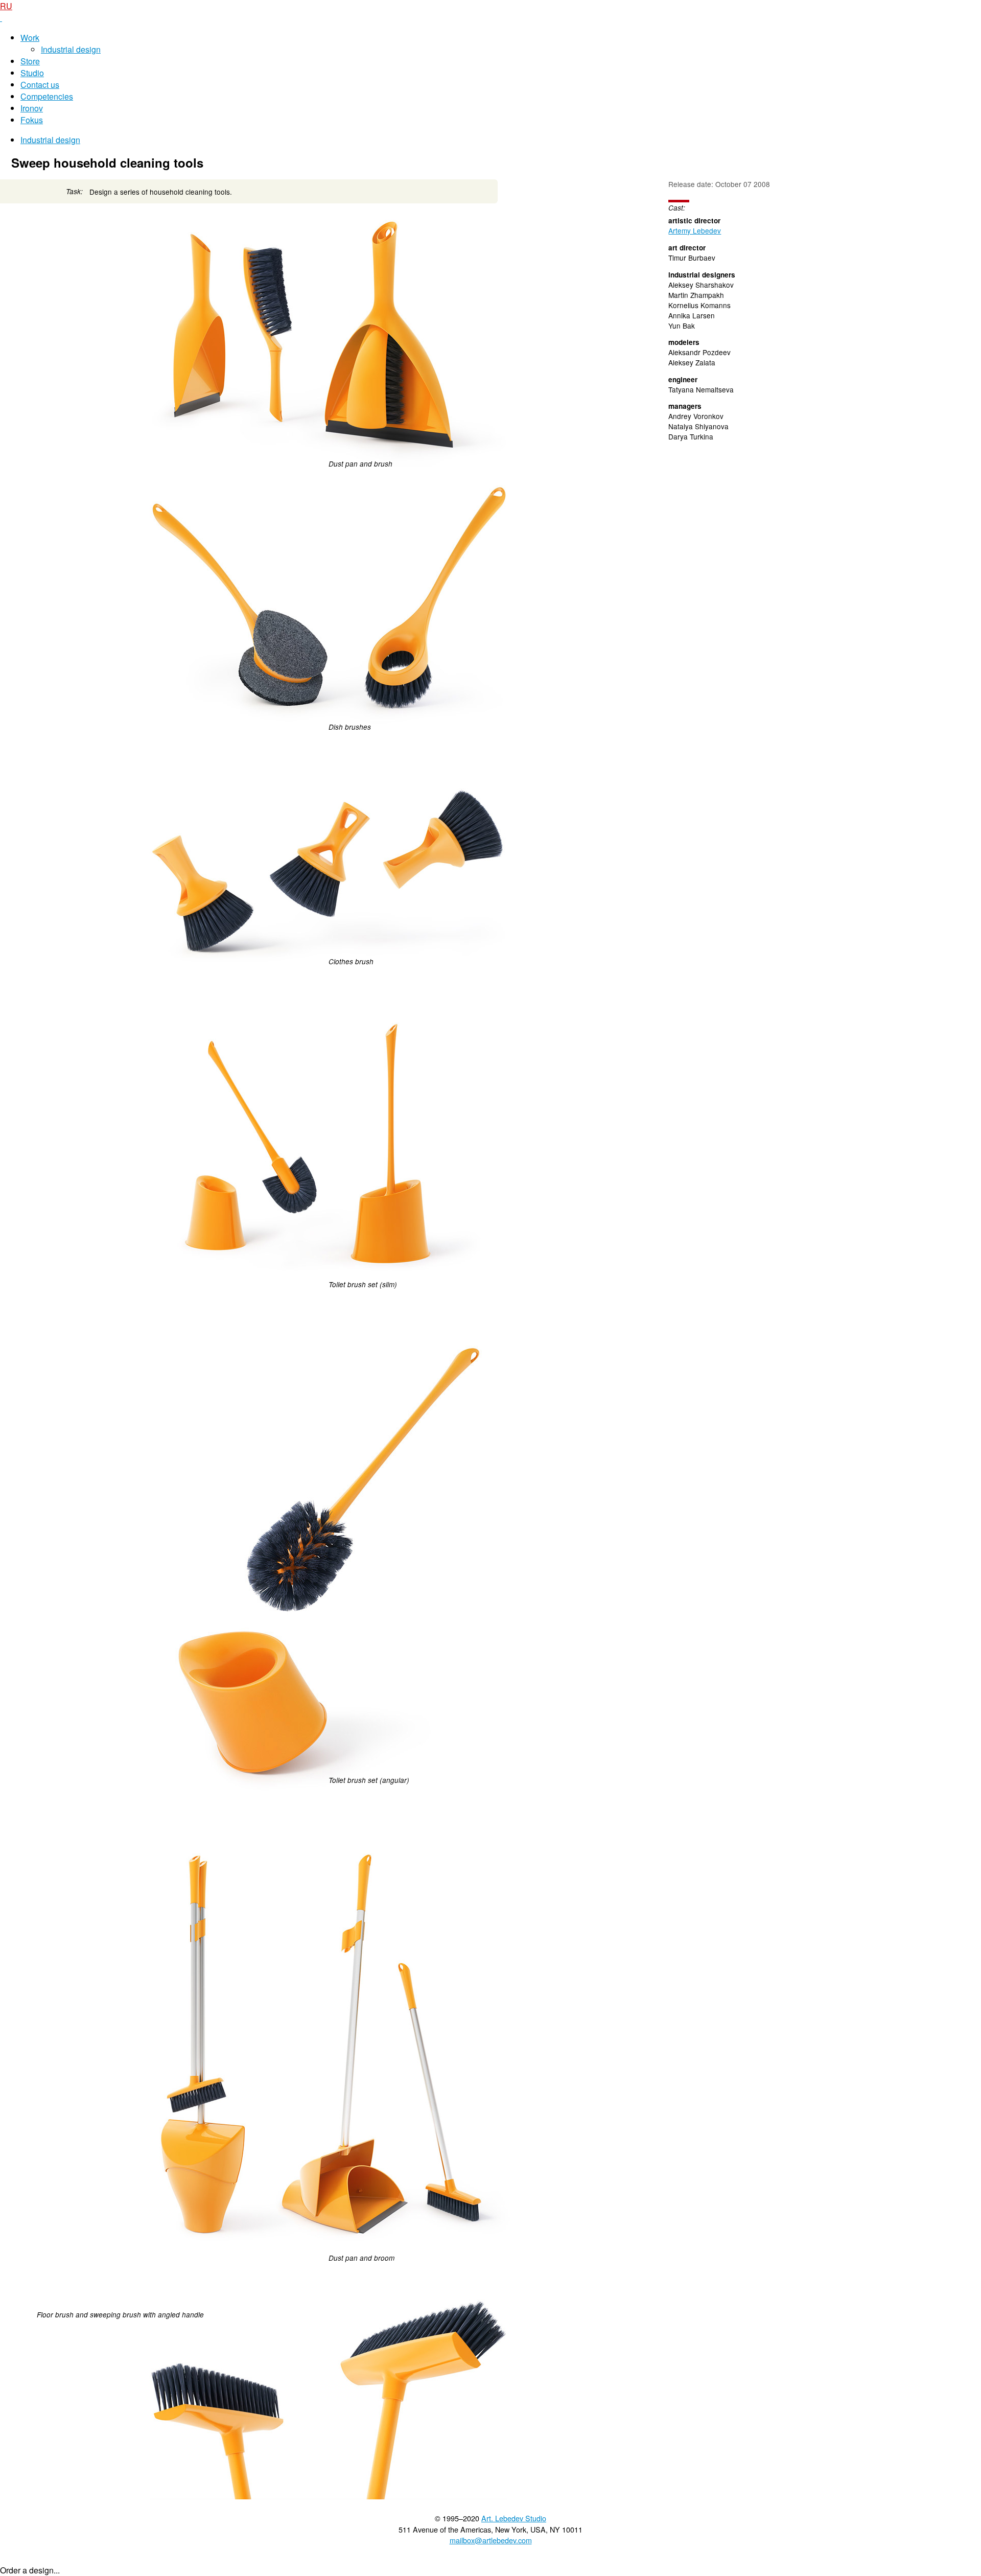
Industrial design (71, 49)
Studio (32, 73)
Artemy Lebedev (695, 230)
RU (6, 6)
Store (30, 61)
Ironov (32, 108)
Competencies (47, 96)
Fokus (32, 120)
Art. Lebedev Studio (514, 2518)
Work (30, 38)
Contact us (40, 85)
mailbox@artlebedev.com (491, 2540)
